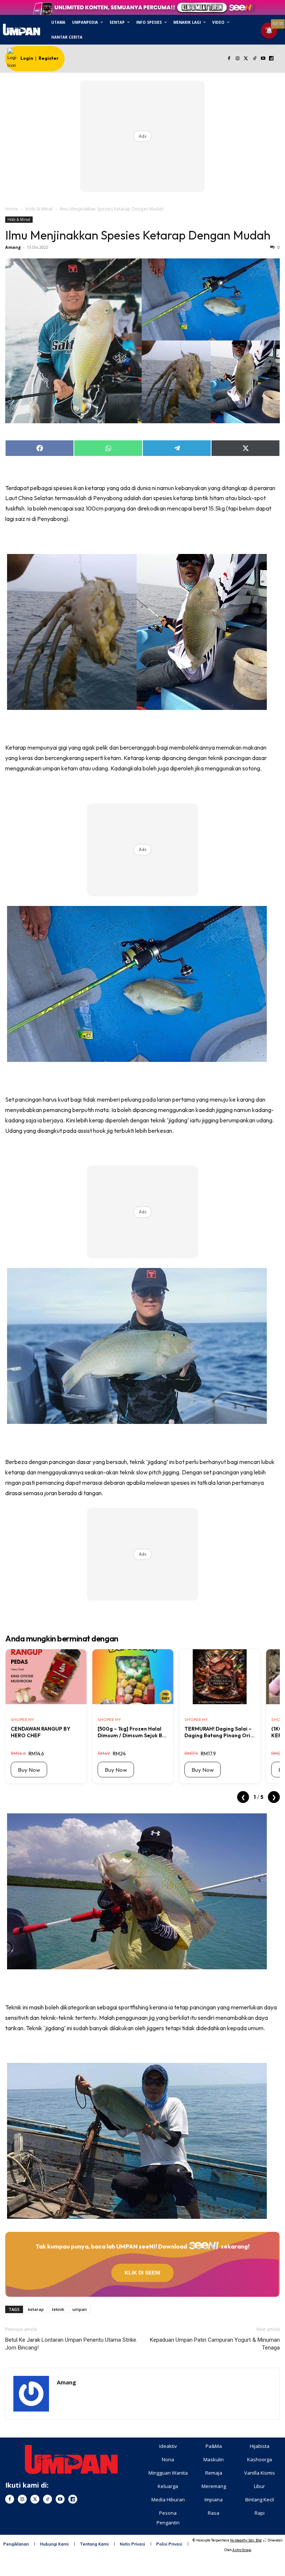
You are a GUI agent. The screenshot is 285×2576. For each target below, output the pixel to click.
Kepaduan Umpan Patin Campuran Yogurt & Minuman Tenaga (215, 2344)
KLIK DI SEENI (142, 2273)
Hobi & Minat (39, 209)
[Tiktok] (254, 59)
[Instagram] (238, 59)
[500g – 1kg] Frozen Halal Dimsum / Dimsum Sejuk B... (132, 1732)
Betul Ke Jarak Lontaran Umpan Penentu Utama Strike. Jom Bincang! (71, 2344)
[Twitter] (246, 59)
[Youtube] (263, 59)
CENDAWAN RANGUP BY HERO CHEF (41, 1732)
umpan (80, 2309)
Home (12, 209)
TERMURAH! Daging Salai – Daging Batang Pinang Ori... (220, 1732)
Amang (13, 247)
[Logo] (21, 30)
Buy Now (29, 1770)
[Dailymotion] (271, 59)
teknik (58, 2309)
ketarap (36, 2309)
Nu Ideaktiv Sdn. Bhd (246, 2540)
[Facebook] (229, 59)
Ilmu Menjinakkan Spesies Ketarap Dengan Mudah (138, 235)
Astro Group (242, 2550)
